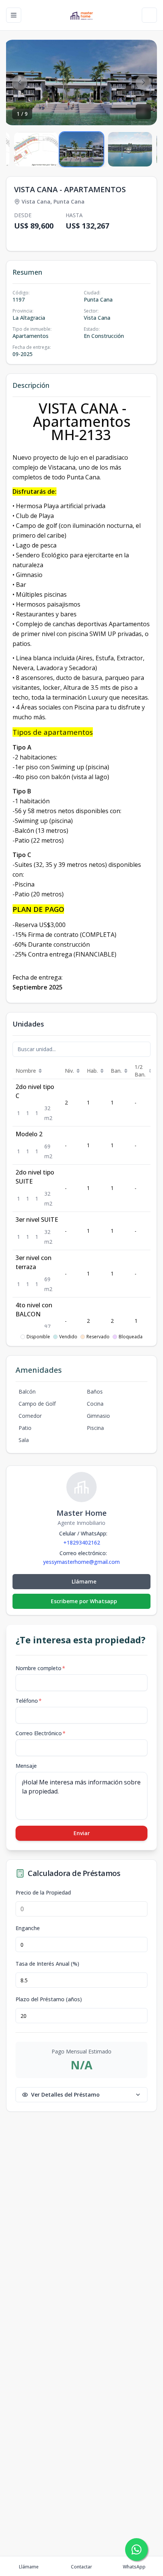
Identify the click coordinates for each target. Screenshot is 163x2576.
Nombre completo (40, 1668)
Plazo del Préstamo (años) (49, 1999)
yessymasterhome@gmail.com (81, 1562)
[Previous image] (20, 82)
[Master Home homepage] (81, 15)
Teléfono (29, 1701)
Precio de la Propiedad (43, 1893)
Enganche (28, 1928)
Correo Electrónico (41, 1733)
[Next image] (143, 82)
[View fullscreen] (143, 112)
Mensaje (26, 1766)
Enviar (82, 1833)
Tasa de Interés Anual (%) (47, 1964)
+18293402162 (82, 1542)
